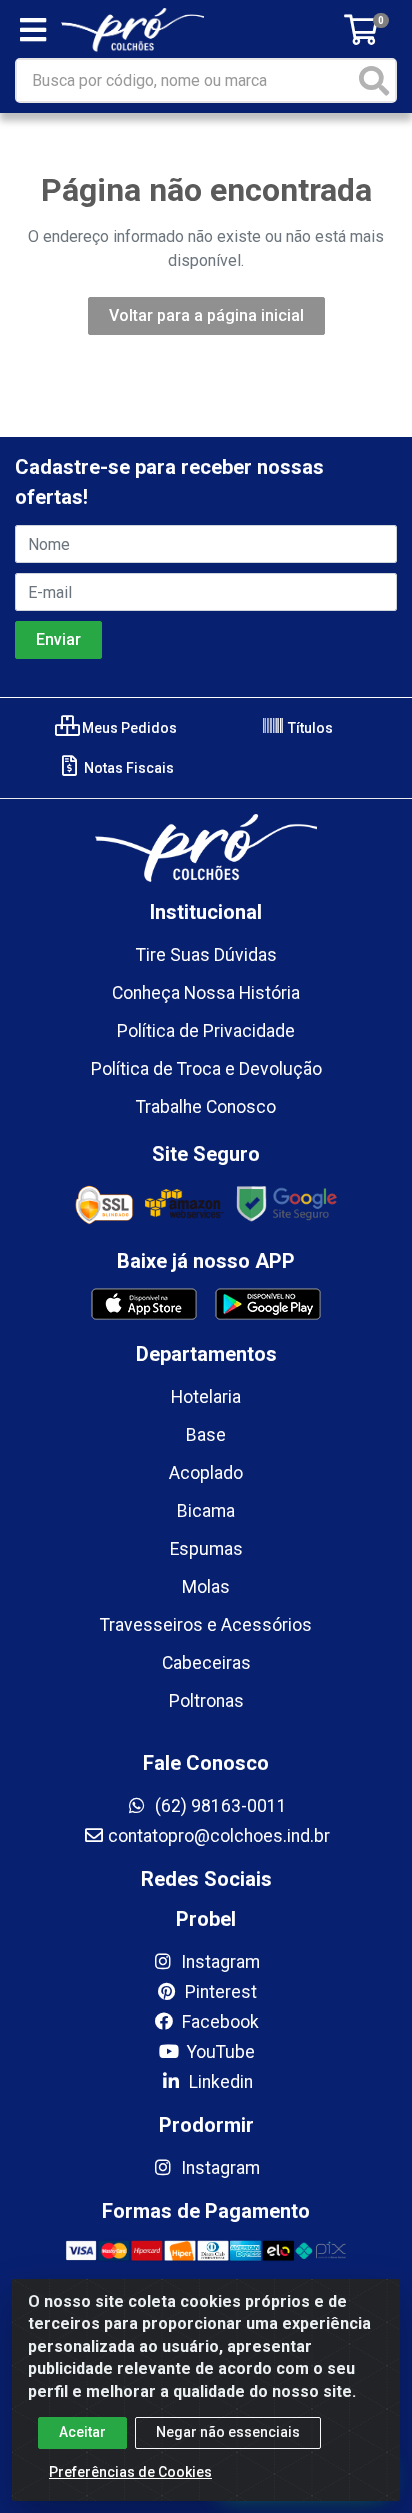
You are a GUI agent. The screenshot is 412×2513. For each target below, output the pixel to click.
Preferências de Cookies (130, 2472)
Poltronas (206, 1701)
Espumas (206, 1549)
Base (206, 1435)
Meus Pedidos (128, 728)
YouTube (219, 2052)
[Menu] (33, 30)
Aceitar (82, 2432)
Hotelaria (206, 1397)
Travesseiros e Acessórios (206, 1625)
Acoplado (206, 1473)
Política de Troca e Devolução (206, 1069)
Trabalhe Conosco (206, 1107)
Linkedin (219, 2082)
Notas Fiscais (127, 768)
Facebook (218, 2022)
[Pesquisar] (374, 80)
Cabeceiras (206, 1663)
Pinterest (219, 1992)
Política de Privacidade (206, 1031)
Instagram (218, 1962)
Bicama (206, 1511)
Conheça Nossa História (206, 993)
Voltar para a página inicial (206, 315)
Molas (206, 1587)
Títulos (309, 728)
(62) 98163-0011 (219, 1806)
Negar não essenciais (228, 2432)
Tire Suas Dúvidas (206, 955)
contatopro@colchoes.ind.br (219, 1836)
